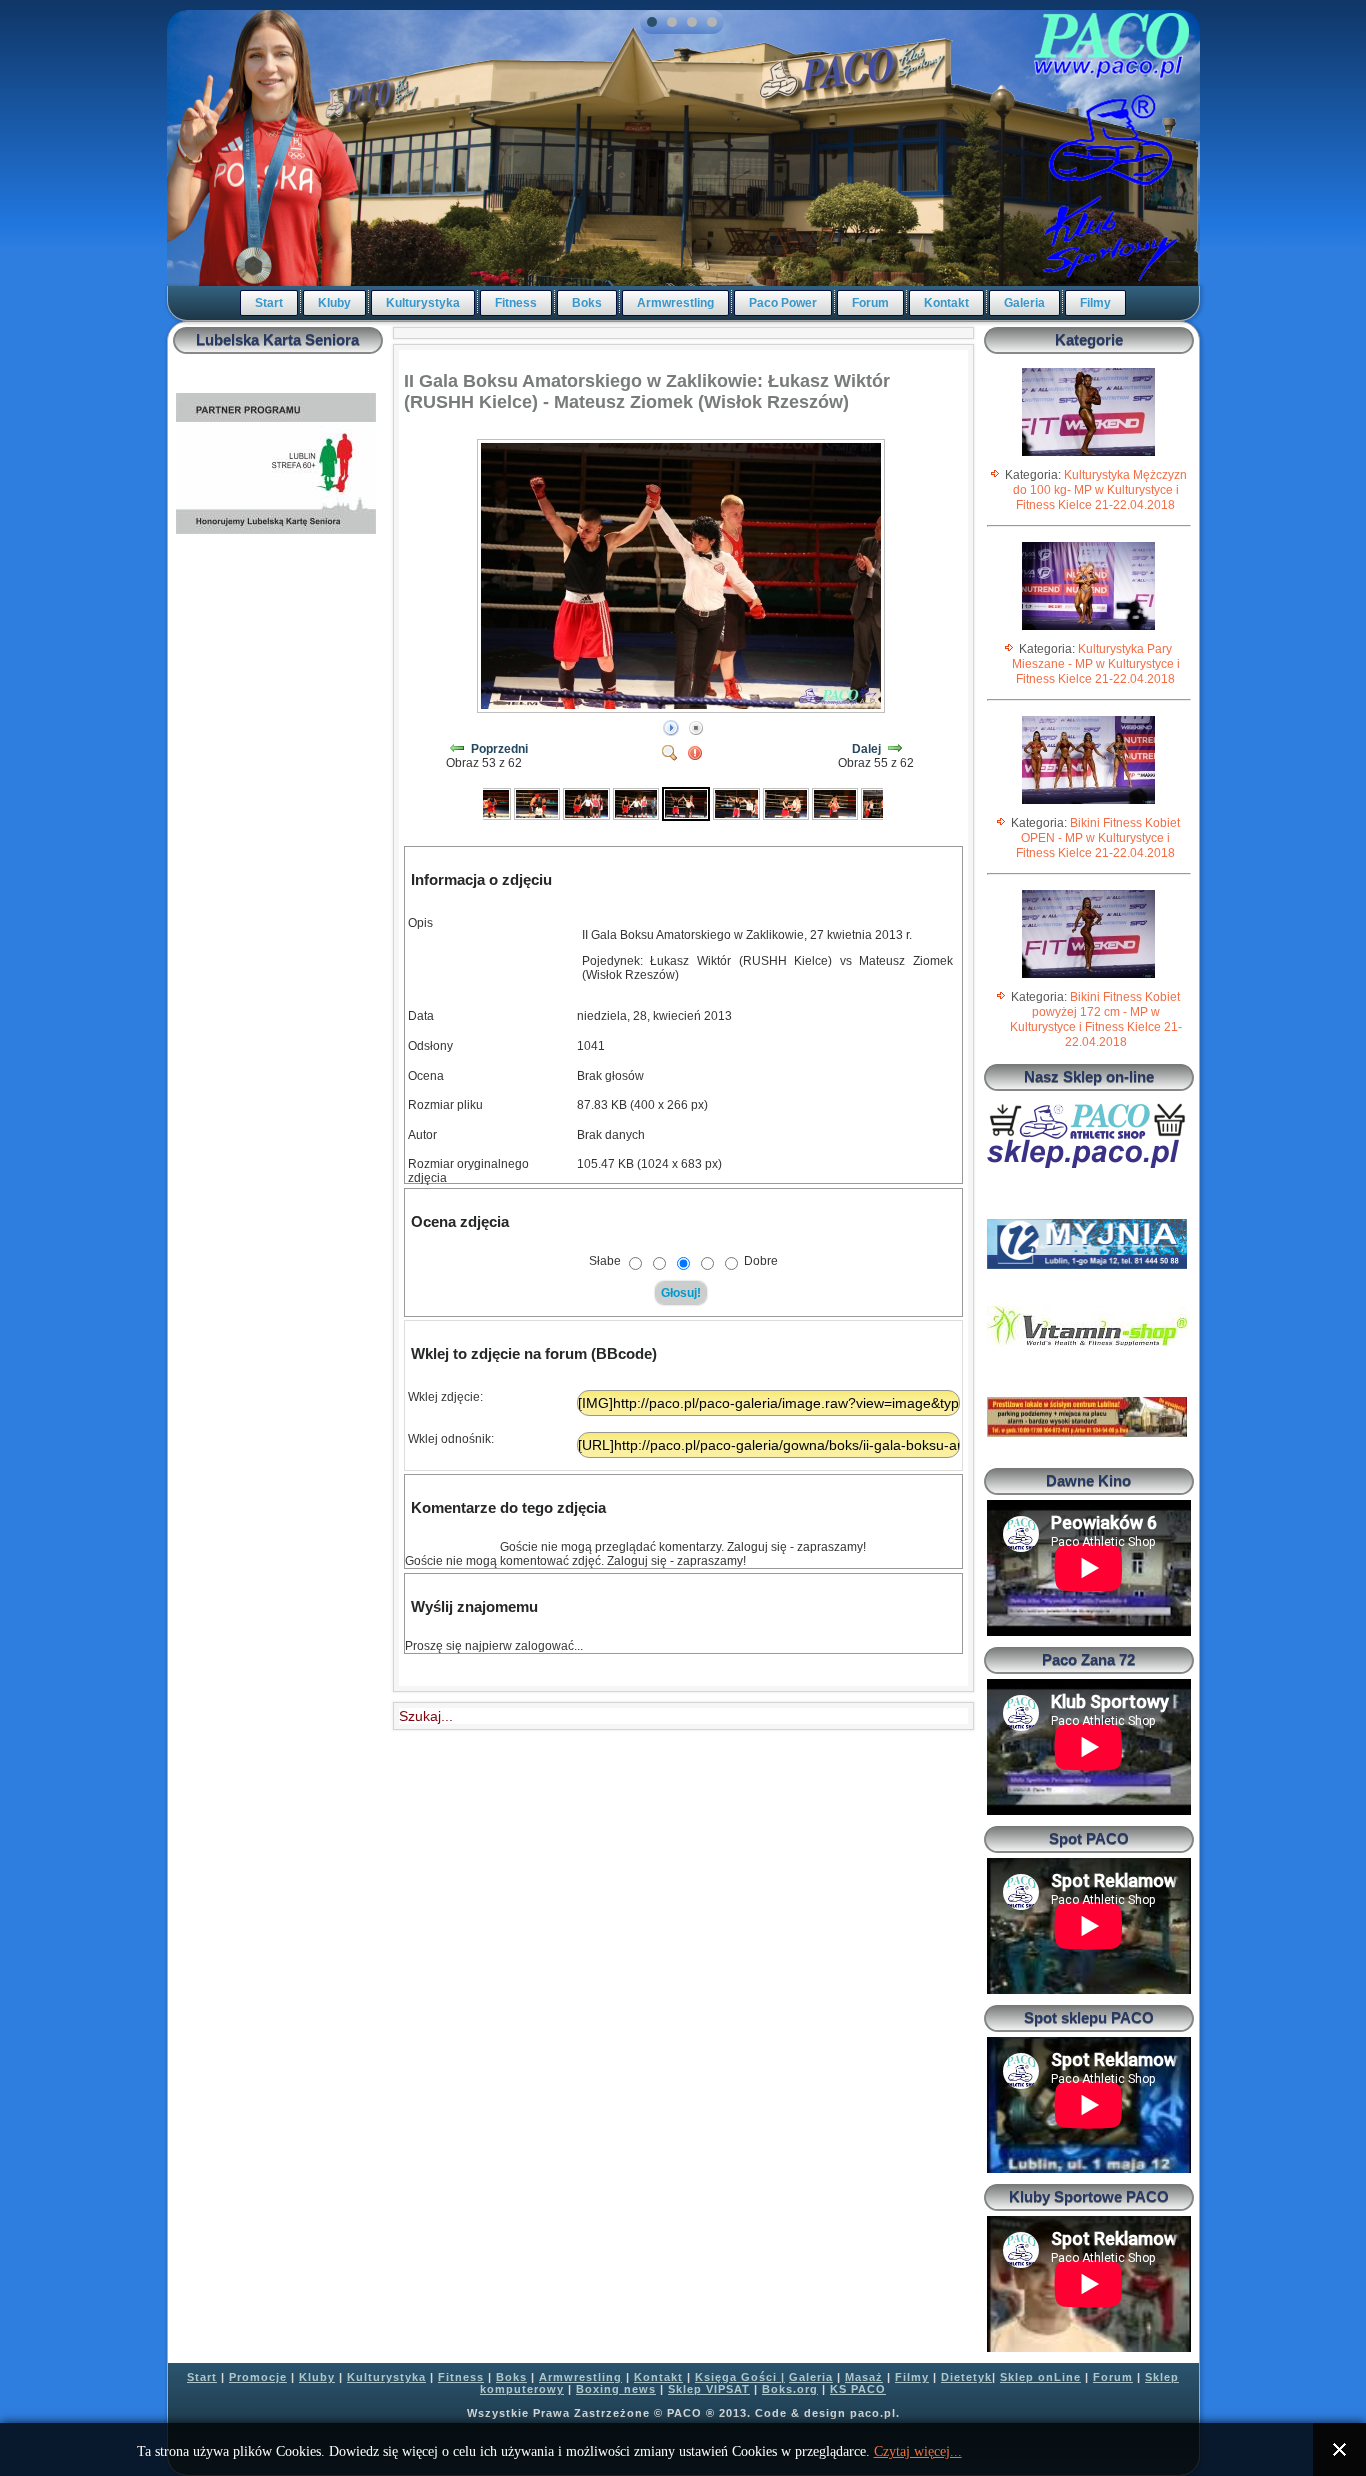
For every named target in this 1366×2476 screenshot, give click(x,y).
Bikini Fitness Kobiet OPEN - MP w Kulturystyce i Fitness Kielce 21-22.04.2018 (1098, 838)
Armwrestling (675, 303)
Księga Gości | (740, 2377)
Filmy (1095, 303)
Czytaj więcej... (918, 2451)
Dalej (866, 749)
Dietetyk (966, 2377)
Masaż (864, 2377)
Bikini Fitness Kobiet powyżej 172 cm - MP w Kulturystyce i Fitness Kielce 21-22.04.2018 (1096, 1019)
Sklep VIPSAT (709, 2389)
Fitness (516, 303)
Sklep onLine (1040, 2377)
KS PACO (858, 2389)
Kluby (334, 303)
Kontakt (946, 303)
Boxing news (616, 2389)
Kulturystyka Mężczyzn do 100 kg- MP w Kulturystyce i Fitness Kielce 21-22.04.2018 (1100, 490)
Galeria (1024, 303)
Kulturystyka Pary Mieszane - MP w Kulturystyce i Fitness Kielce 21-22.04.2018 (1096, 664)
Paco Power (783, 303)
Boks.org (790, 2389)
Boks (587, 303)
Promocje (258, 2377)
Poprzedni (499, 749)
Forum (870, 303)
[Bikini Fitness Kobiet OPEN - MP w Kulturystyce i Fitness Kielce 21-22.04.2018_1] (1088, 803)
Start (269, 303)
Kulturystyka (423, 303)
